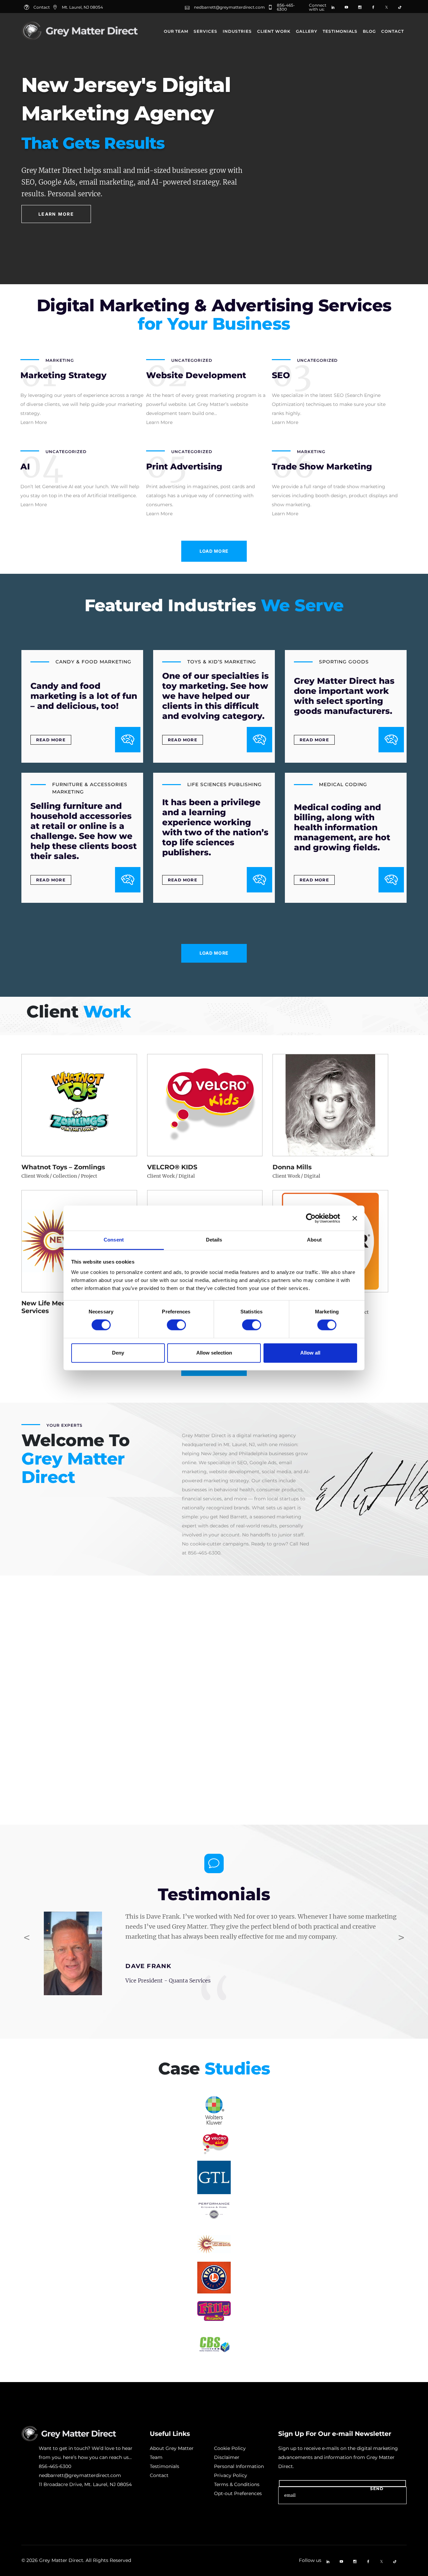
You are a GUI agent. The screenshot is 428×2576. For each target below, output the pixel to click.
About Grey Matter (172, 2448)
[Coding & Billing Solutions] (214, 2345)
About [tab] (314, 1240)
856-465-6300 (286, 7)
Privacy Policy (231, 2475)
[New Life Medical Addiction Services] (214, 2244)
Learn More (56, 214)
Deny (118, 1353)
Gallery (307, 31)
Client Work (274, 31)
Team (156, 2457)
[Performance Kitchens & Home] (214, 2211)
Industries (237, 31)
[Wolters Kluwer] (214, 2111)
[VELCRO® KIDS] (214, 2144)
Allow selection (214, 1353)
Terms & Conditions (237, 2484)
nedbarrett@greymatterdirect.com (229, 7)
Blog (369, 31)
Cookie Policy (230, 2448)
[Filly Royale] (214, 2311)
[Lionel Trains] (214, 2278)
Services (205, 31)
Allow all (310, 1353)
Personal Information (239, 2466)
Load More (214, 551)
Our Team (176, 31)
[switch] (176, 1325)
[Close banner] (355, 1218)
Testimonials (340, 31)
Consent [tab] (114, 1240)
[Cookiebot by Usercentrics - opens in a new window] (311, 1218)
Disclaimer (227, 2457)
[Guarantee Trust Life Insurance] (214, 2177)
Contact (393, 31)
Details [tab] (214, 1240)
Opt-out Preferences (238, 2493)
